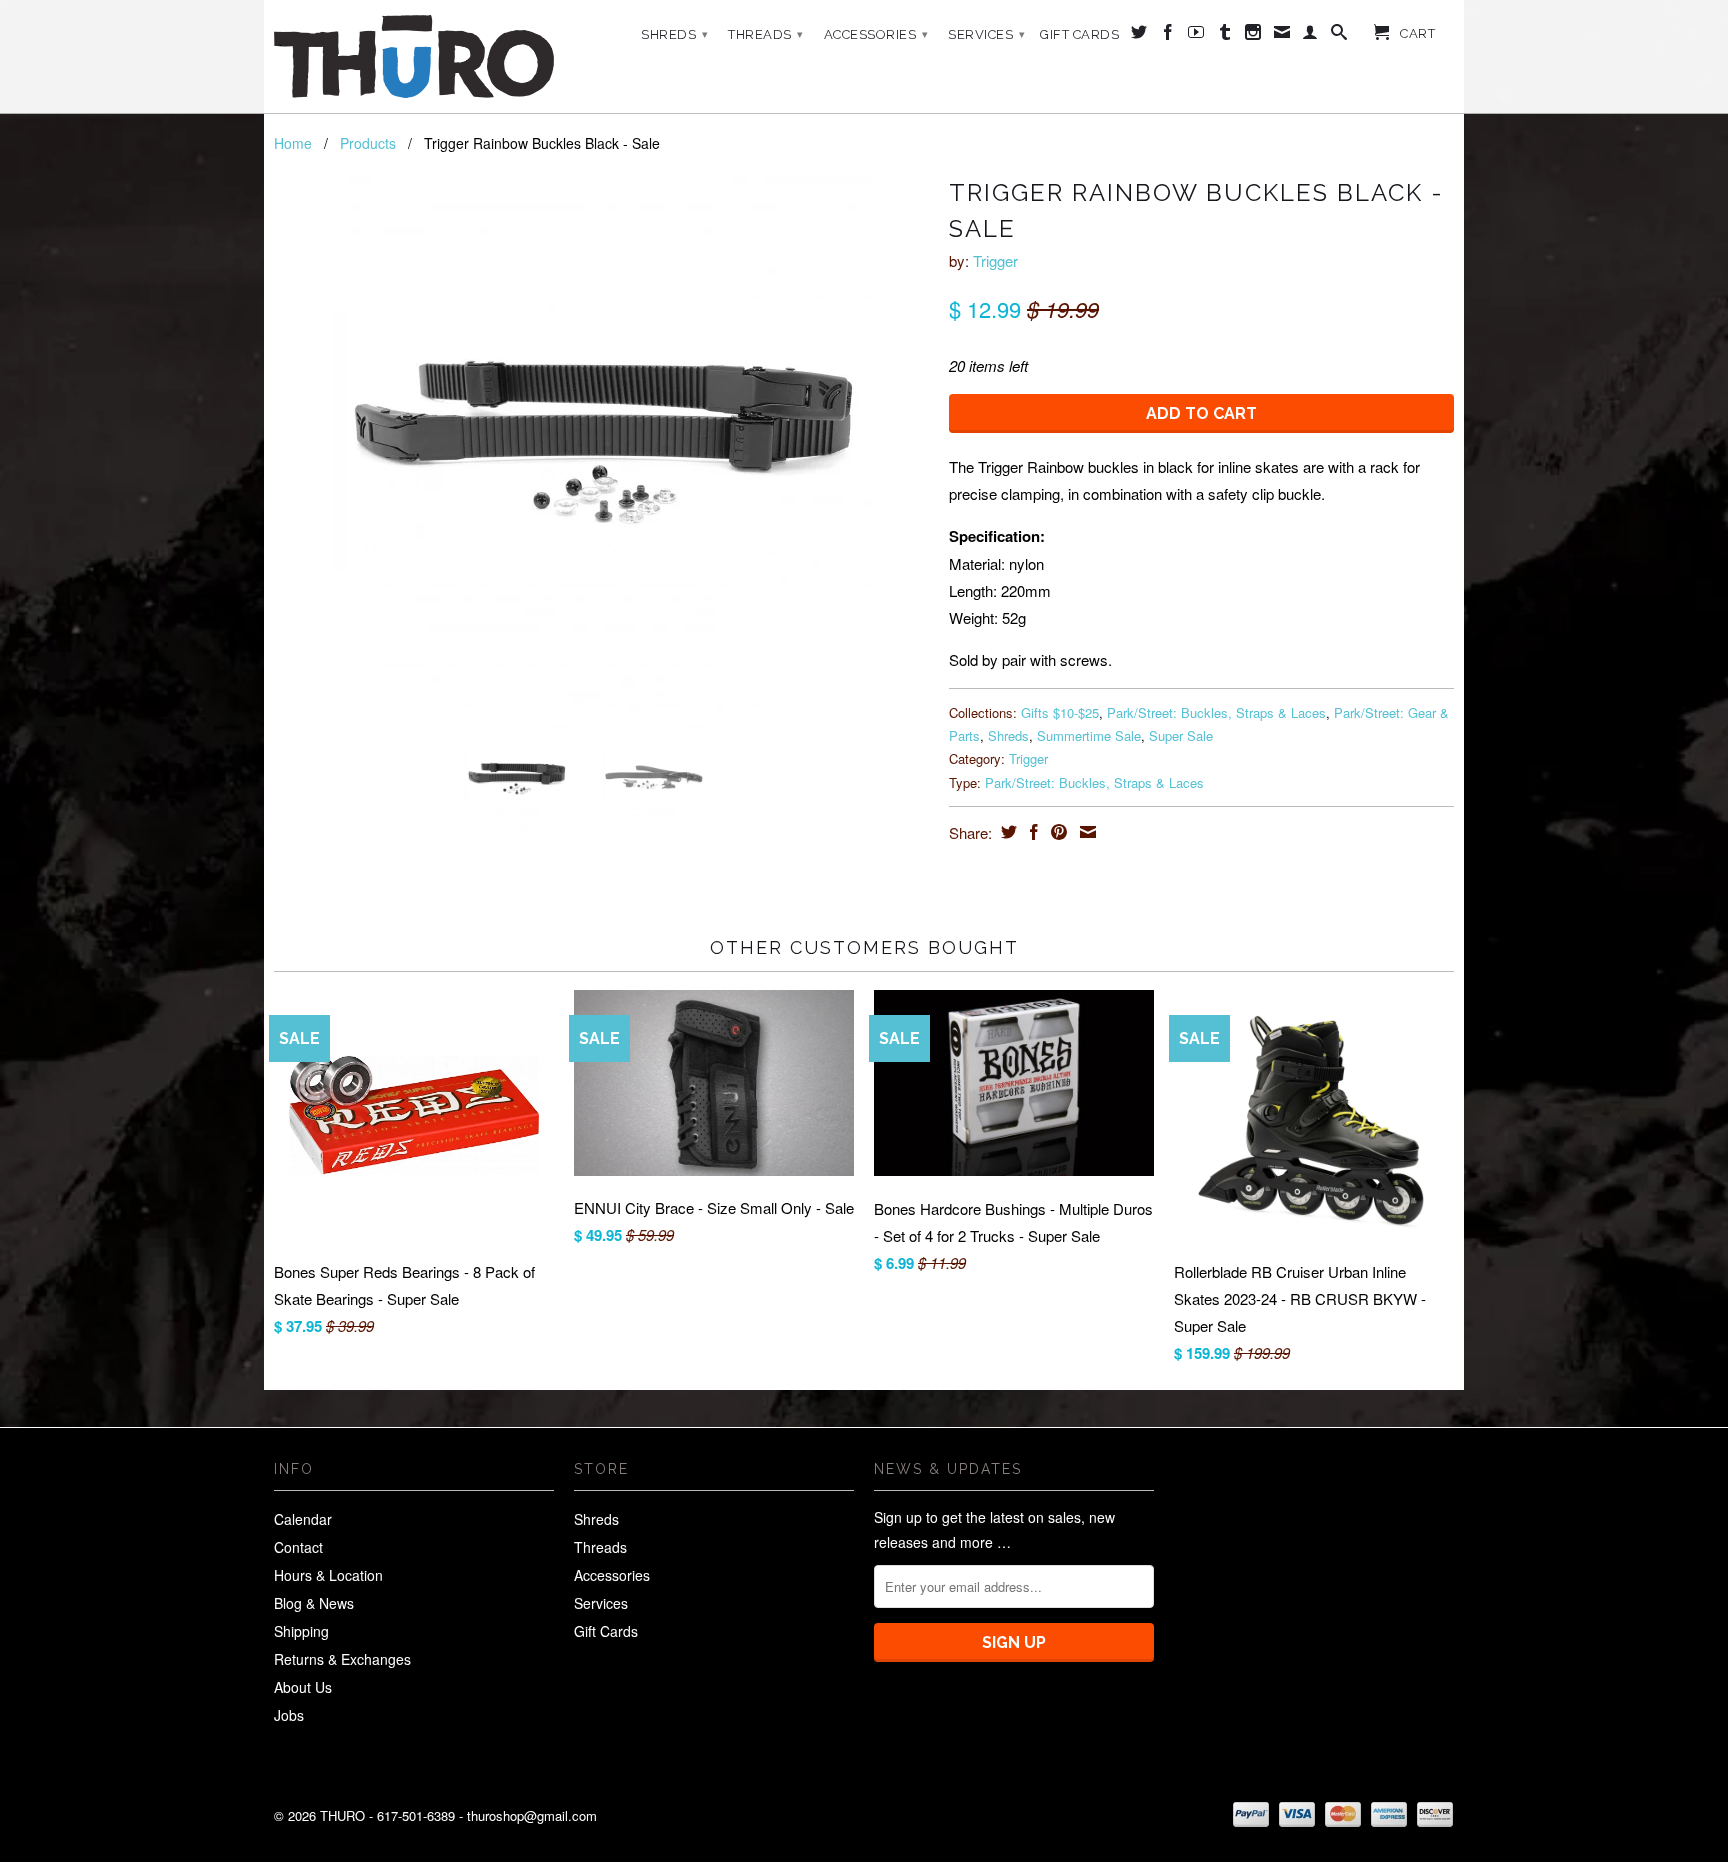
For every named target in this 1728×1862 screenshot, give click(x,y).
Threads (766, 34)
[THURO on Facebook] (1168, 36)
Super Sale (1181, 735)
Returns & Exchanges (342, 1659)
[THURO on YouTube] (1196, 36)
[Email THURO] (1282, 36)
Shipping (301, 1631)
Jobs (289, 1715)
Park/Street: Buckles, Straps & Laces (1216, 712)
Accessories (876, 34)
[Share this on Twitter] (1006, 832)
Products (368, 143)
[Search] (1339, 36)
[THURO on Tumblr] (1225, 36)
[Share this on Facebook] (1031, 832)
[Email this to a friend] (1085, 832)
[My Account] (1310, 36)
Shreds (674, 34)
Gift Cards (1079, 34)
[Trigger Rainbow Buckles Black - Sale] (601, 441)
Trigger (995, 260)
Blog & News (314, 1603)
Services (986, 34)
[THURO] (414, 56)
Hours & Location (328, 1575)
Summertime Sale (1089, 735)
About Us (303, 1687)
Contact (298, 1547)
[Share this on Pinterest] (1056, 832)
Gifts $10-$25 (1060, 712)
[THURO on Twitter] (1139, 36)
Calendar (303, 1519)
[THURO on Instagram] (1253, 36)
